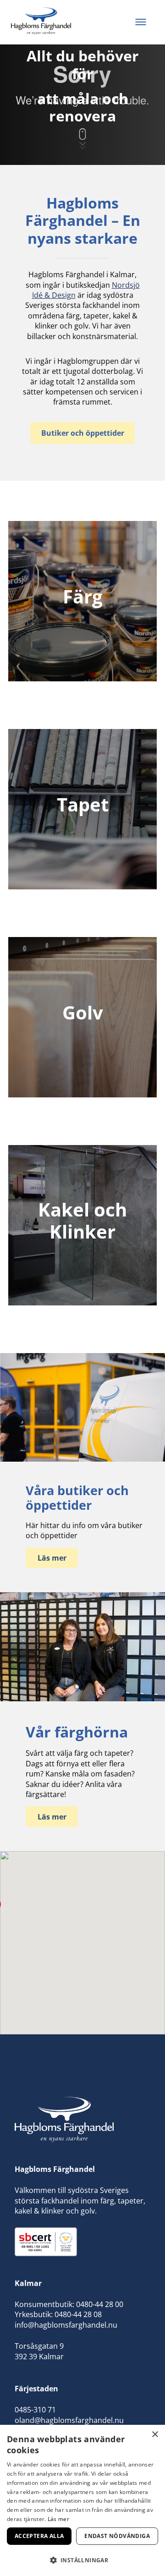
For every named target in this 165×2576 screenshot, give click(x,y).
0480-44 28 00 (100, 2304)
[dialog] (82, 2500)
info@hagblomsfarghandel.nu (66, 2325)
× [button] (155, 2435)
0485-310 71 (35, 2410)
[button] (82, 2560)
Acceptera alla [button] (39, 2536)
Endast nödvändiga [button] (117, 2536)
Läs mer (58, 2519)
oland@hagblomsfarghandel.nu (69, 2420)
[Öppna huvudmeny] (141, 22)
